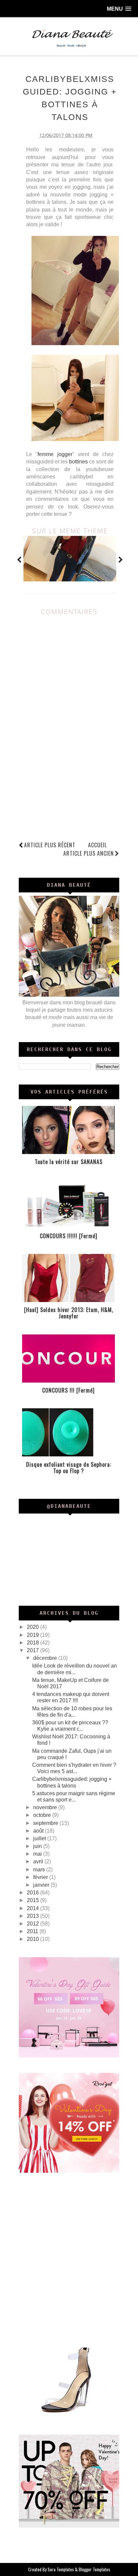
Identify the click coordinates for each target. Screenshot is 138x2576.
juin (38, 1846)
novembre (46, 1807)
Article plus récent (50, 845)
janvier (42, 1885)
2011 (33, 1931)
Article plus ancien (89, 853)
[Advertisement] (69, 2257)
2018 (33, 1643)
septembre (46, 1823)
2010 (33, 1939)
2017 (33, 1650)
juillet (40, 1838)
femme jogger (55, 454)
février (41, 1877)
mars (40, 1870)
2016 (33, 1893)
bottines (79, 462)
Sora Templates (61, 2569)
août (39, 1831)
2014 (33, 1908)
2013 (33, 1916)
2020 (33, 1627)
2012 (33, 1924)
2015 (33, 1900)
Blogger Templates (94, 2569)
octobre (43, 1815)
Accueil (97, 845)
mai (38, 1854)
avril (39, 1862)
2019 (33, 1635)
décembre (46, 1658)
